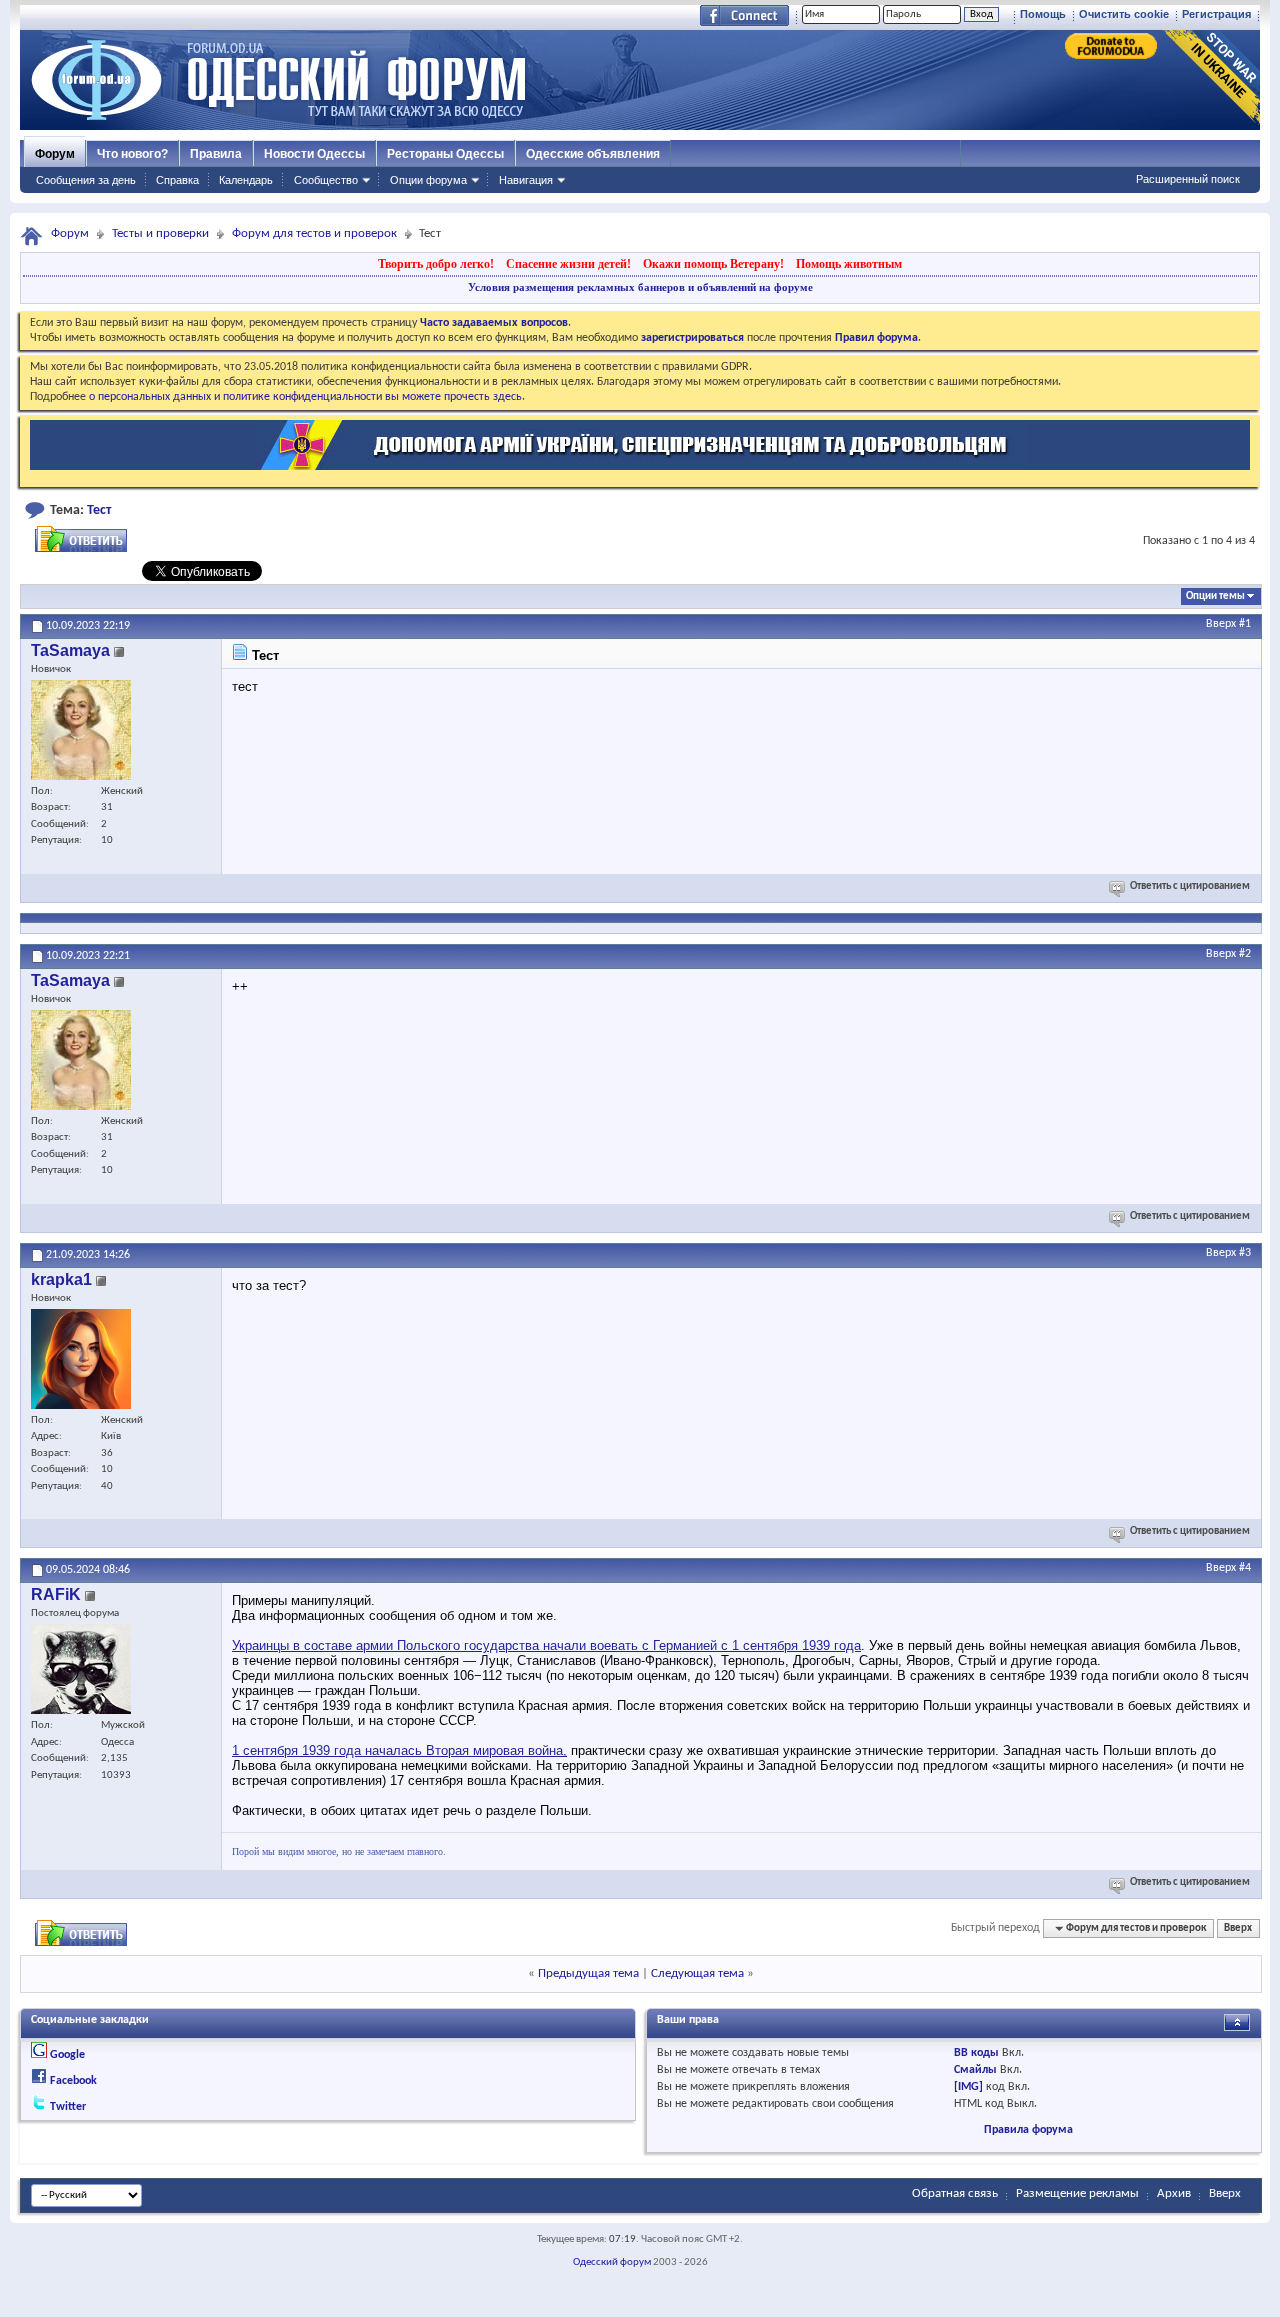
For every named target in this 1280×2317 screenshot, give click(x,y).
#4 (1245, 1568)
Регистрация (1216, 14)
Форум (55, 154)
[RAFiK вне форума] (81, 1669)
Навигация (526, 180)
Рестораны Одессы (445, 154)
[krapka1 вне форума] (81, 1359)
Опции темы (1215, 596)
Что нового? (132, 154)
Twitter (68, 2107)
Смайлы (975, 2070)
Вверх (1221, 624)
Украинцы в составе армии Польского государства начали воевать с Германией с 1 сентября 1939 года (546, 1645)
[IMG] (968, 2087)
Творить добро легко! (436, 264)
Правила (216, 154)
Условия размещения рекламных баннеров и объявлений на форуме (640, 287)
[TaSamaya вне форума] (81, 730)
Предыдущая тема (588, 1973)
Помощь (1043, 14)
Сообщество (326, 180)
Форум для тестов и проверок (314, 233)
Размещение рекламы (1077, 2193)
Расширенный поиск (1188, 179)
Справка (177, 180)
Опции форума (428, 180)
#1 (1245, 624)
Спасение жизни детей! (568, 264)
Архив (1174, 2193)
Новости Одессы (314, 154)
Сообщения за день (86, 180)
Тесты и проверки (160, 233)
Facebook (73, 2081)
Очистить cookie (1124, 14)
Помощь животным (849, 264)
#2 (1245, 954)
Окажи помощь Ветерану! (713, 264)
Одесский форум (612, 2262)
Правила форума (1028, 2130)
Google (67, 2055)
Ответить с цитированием (1190, 886)
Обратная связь (955, 2193)
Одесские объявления (593, 154)
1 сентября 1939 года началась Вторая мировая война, (399, 1750)
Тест (99, 510)
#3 (1245, 1253)
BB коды (976, 2053)
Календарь (246, 180)
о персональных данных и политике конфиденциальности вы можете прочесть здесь (305, 397)
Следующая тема (697, 1973)
